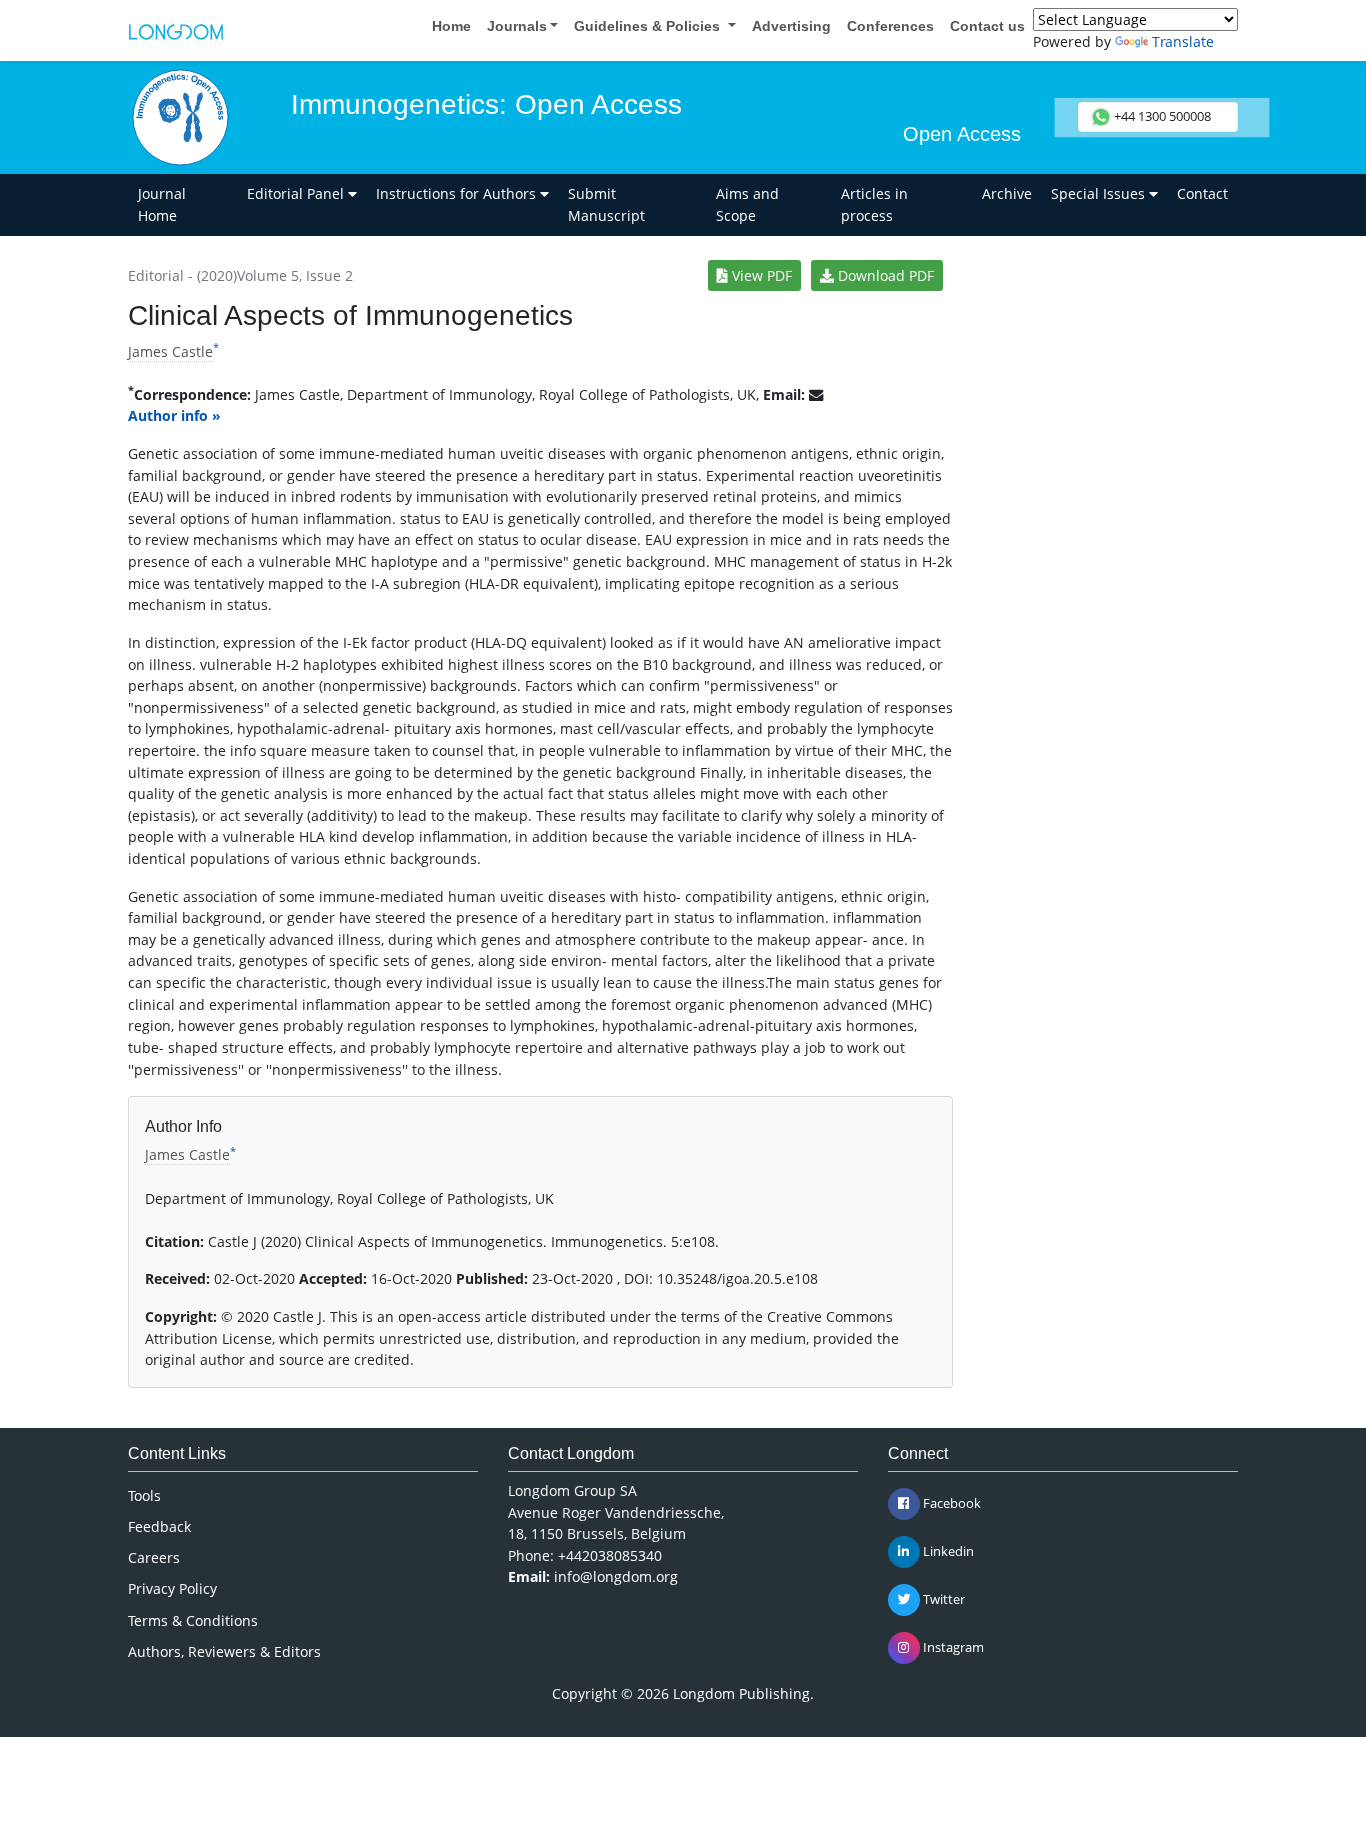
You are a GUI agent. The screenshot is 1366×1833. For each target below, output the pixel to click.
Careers (154, 1557)
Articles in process (874, 204)
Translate (1183, 41)
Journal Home (162, 204)
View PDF (760, 275)
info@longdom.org (616, 1576)
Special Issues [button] (1100, 193)
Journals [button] (517, 26)
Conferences (890, 26)
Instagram (952, 1647)
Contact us (987, 26)
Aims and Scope (747, 204)
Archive (1007, 193)
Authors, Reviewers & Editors (224, 1651)
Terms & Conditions (193, 1620)
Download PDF (884, 275)
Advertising (791, 26)
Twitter (942, 1599)
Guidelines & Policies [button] (649, 26)
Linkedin (947, 1551)
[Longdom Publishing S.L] (176, 30)
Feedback (159, 1526)
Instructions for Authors (458, 193)
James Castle (170, 351)
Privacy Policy (172, 1588)
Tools (144, 1495)
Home (451, 26)
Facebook (950, 1503)
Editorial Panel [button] (297, 193)
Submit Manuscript (606, 204)
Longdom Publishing (741, 1693)
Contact (1202, 193)
